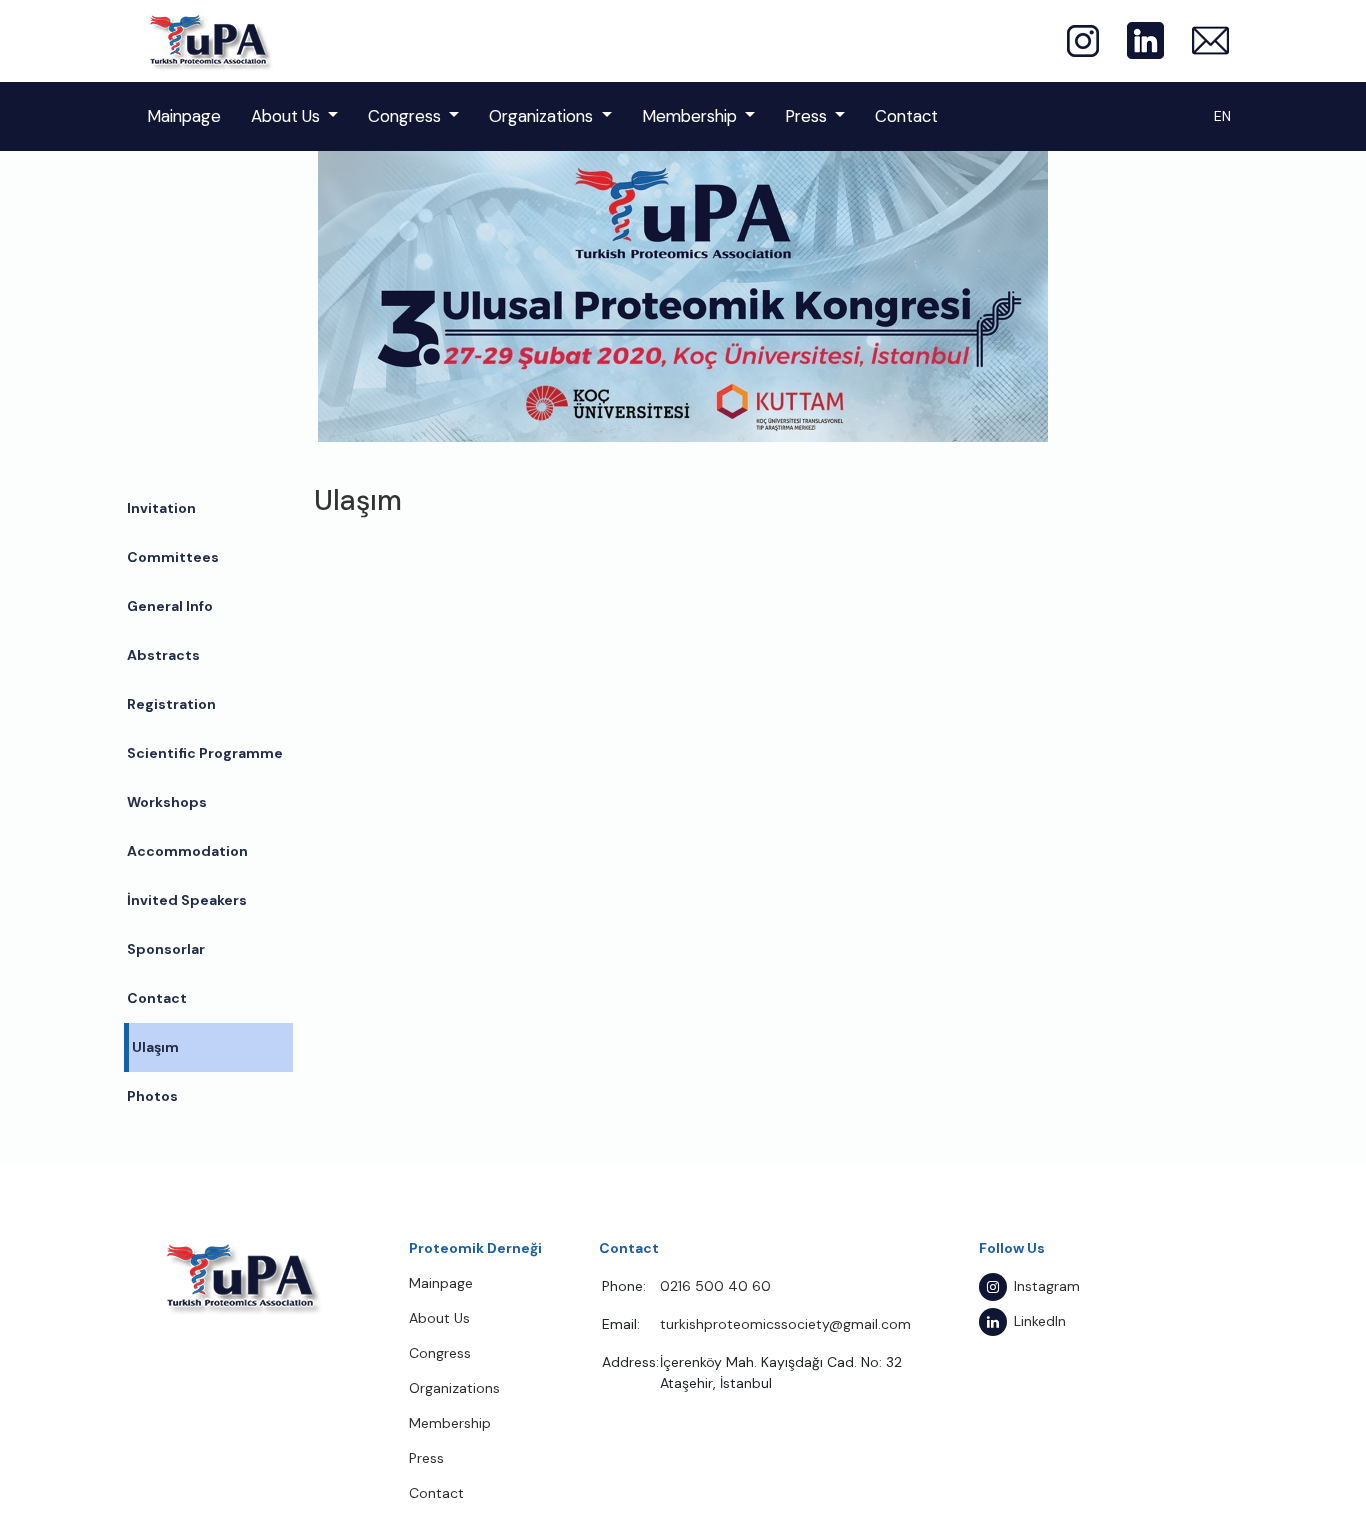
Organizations (541, 116)
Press (806, 116)
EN (1222, 116)
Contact (906, 116)
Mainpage (184, 116)
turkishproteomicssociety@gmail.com (785, 1324)
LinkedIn (1040, 1321)
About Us (285, 116)
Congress (404, 116)
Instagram (1047, 1286)
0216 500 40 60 (715, 1286)
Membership (689, 116)
